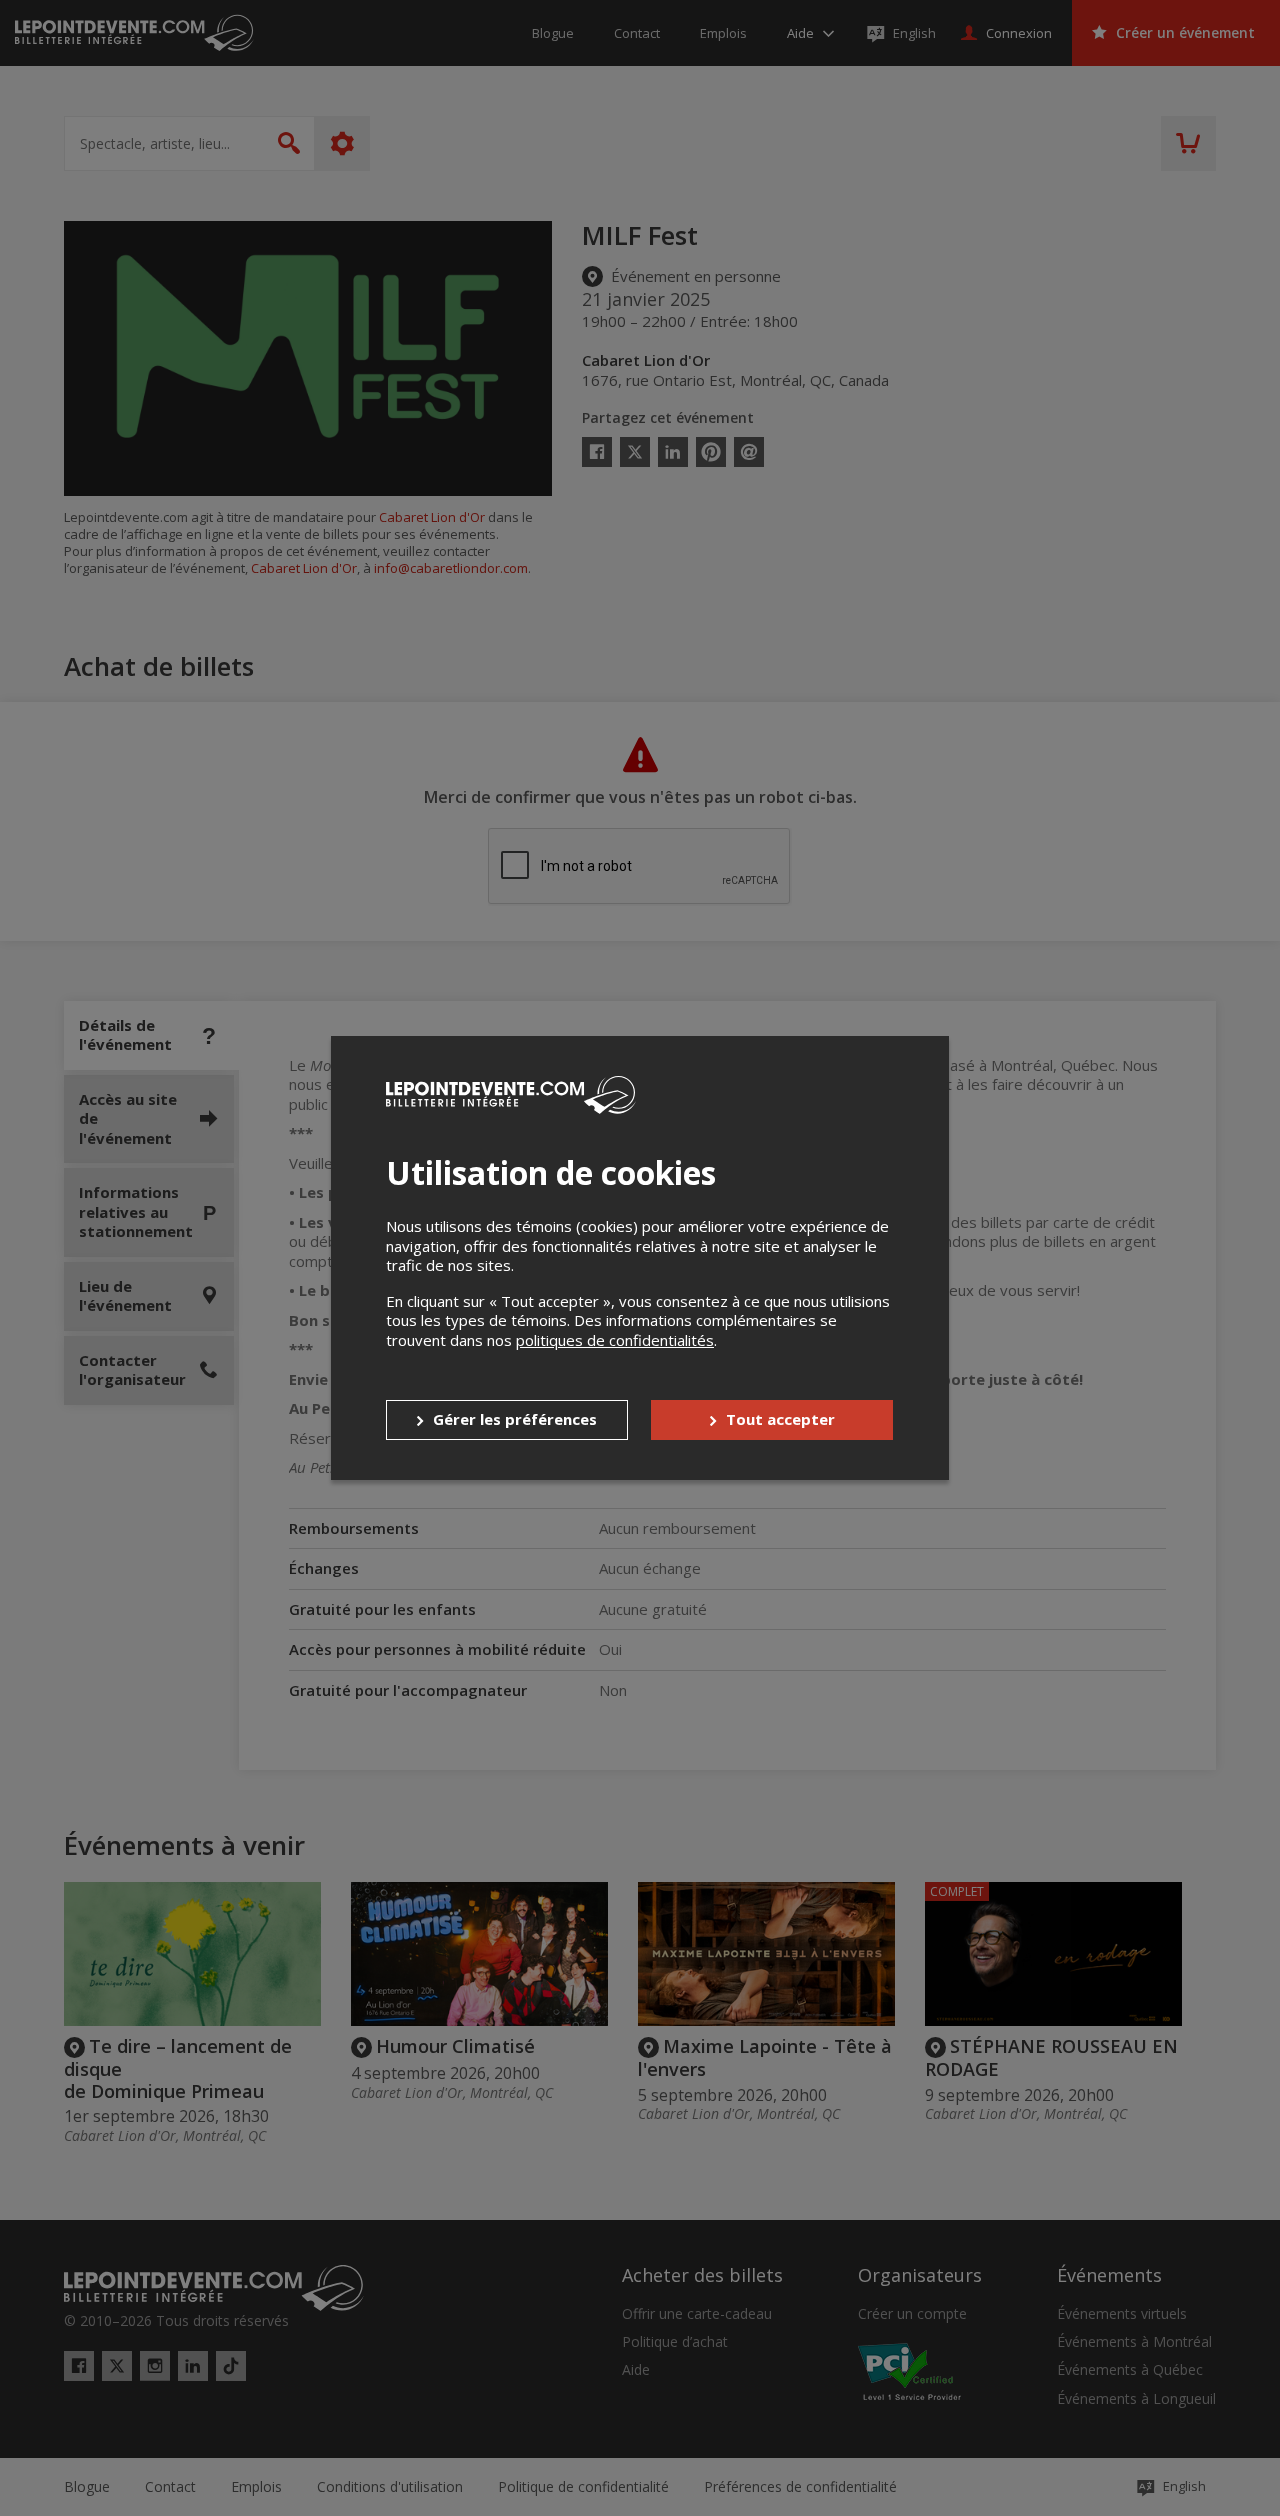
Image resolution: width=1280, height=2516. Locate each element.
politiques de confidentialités (615, 1340)
